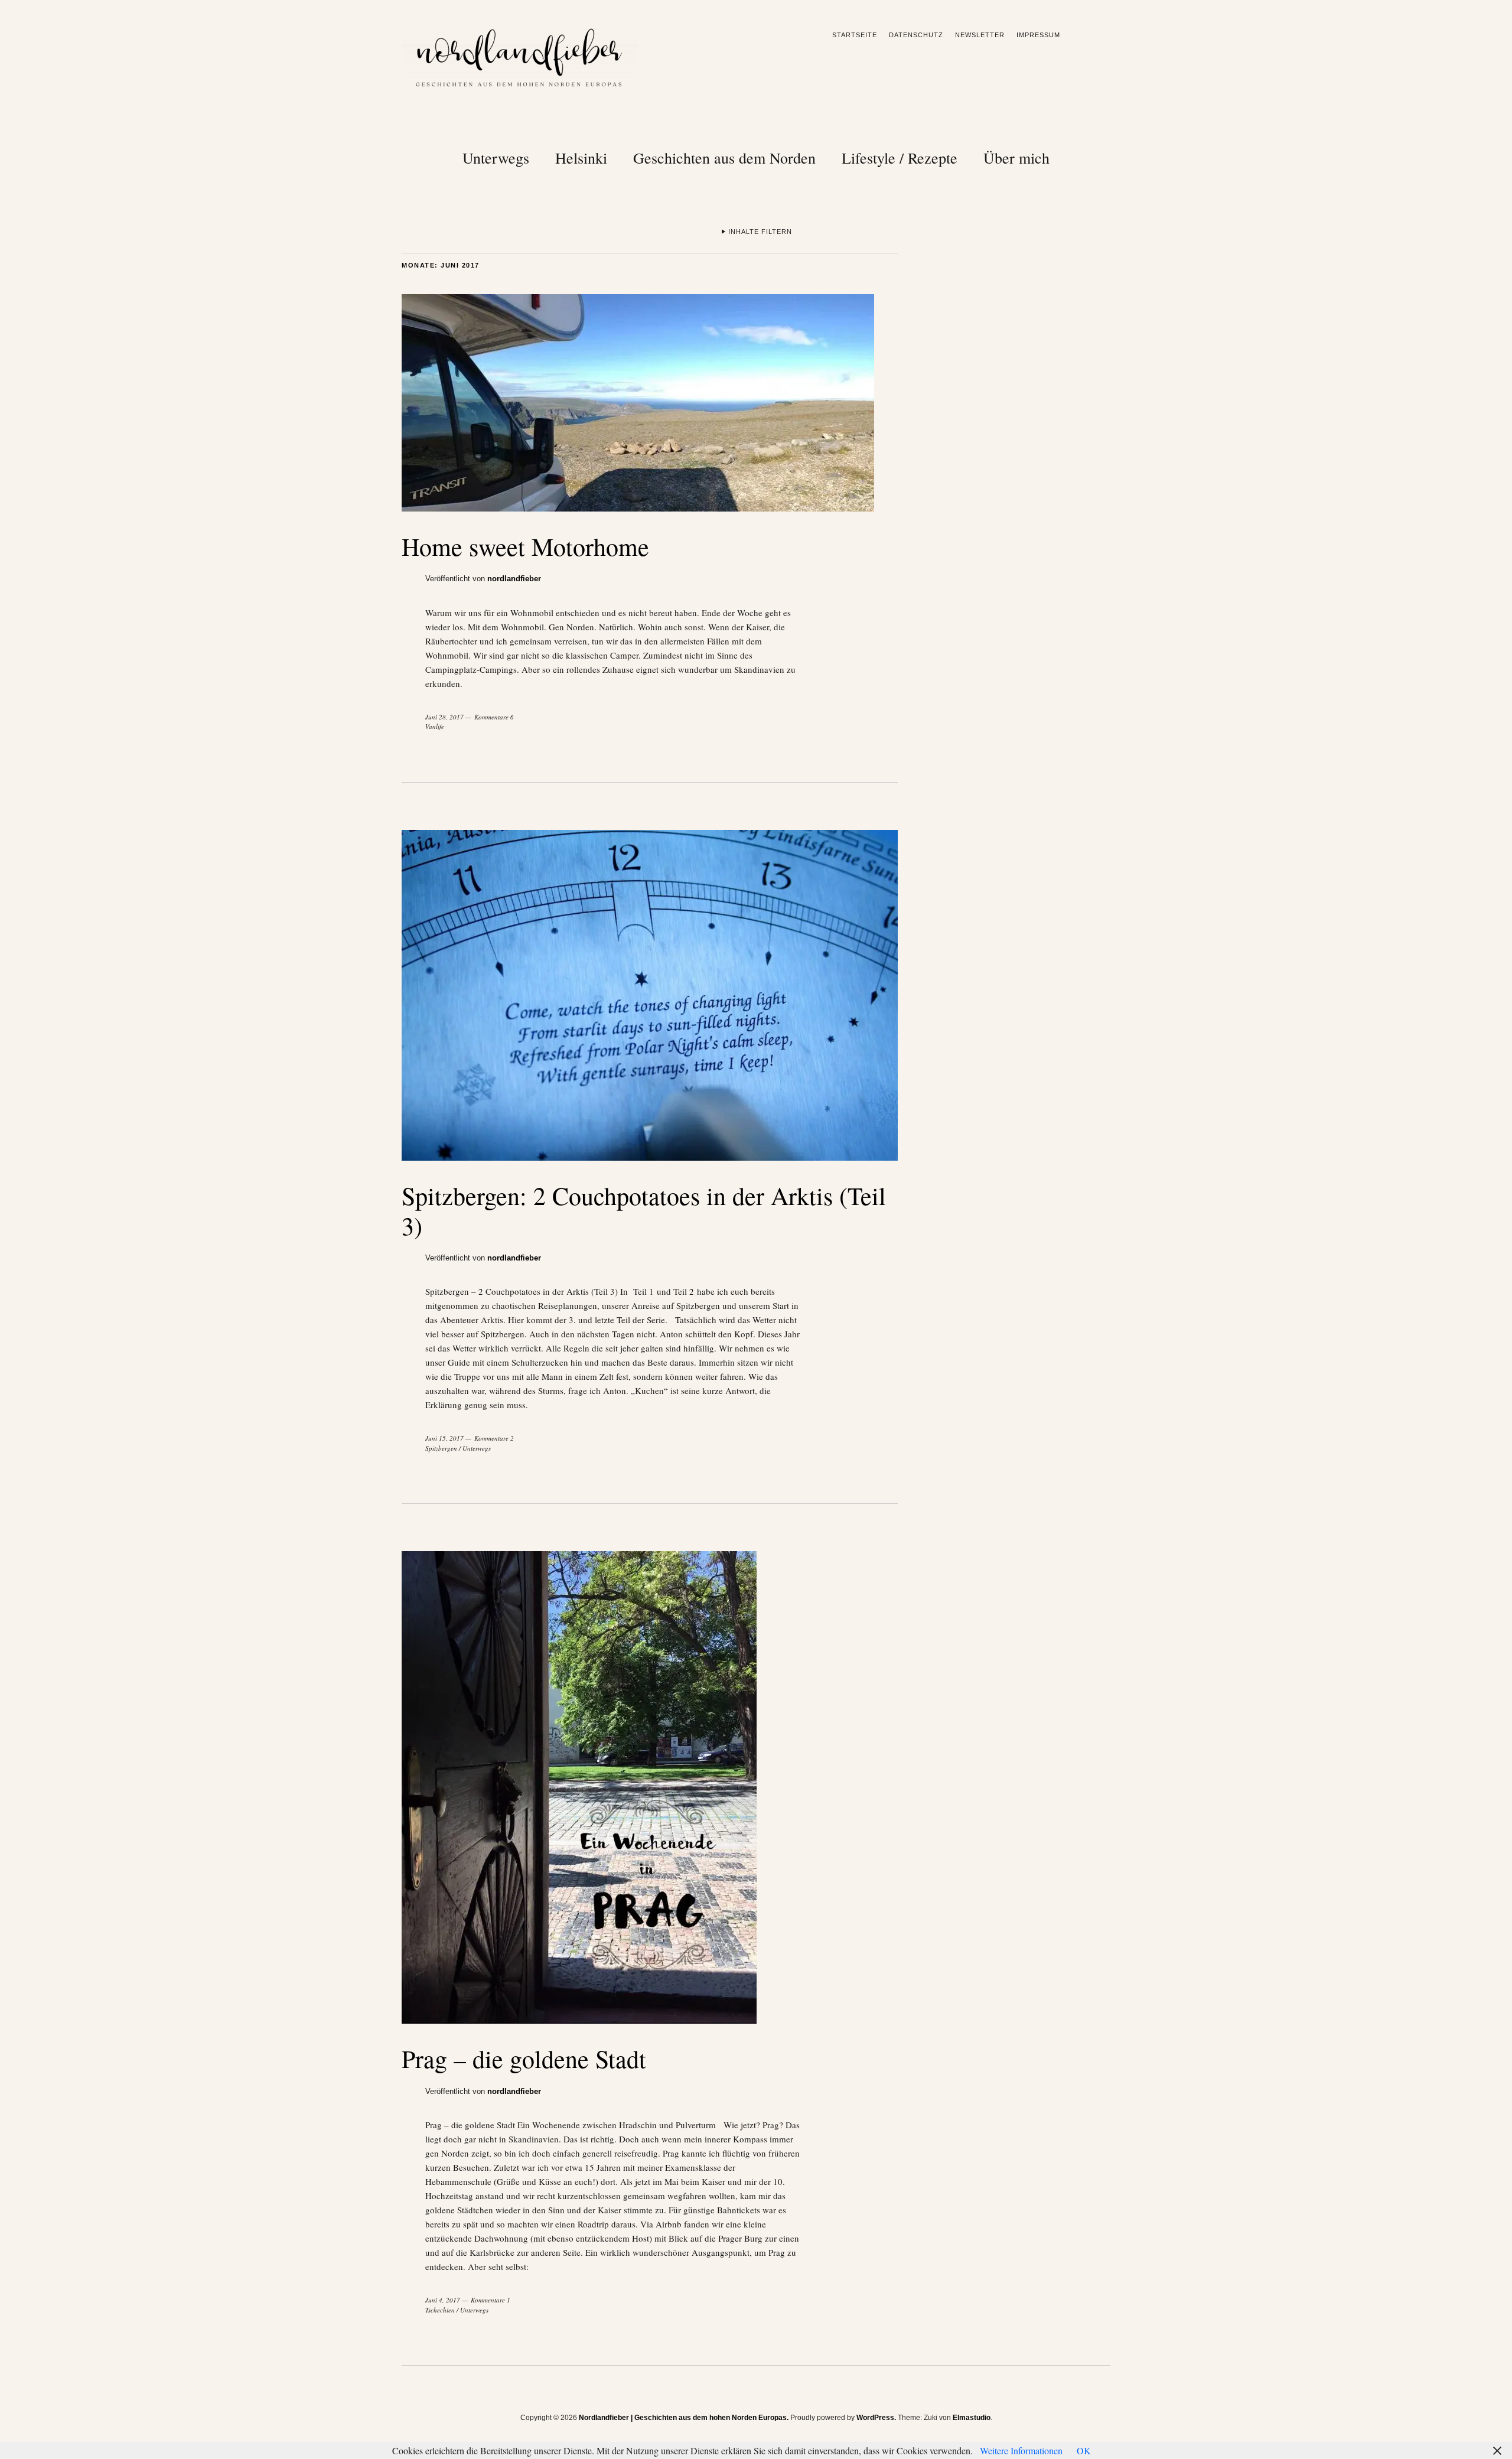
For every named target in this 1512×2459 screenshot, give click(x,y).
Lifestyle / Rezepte (900, 158)
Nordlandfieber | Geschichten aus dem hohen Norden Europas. (684, 2418)
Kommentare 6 (494, 717)
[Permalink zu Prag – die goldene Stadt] (579, 2020)
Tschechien (440, 2310)
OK (1084, 2450)
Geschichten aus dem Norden (724, 158)
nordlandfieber (514, 579)
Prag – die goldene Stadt (524, 2059)
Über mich (1016, 158)
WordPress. (876, 2418)
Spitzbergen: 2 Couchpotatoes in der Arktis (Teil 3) (644, 1210)
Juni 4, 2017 (443, 2300)
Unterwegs (496, 158)
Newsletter (980, 35)
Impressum (1038, 35)
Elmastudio (972, 2418)
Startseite (855, 35)
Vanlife (435, 726)
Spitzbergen (441, 1448)
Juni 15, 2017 (444, 1438)
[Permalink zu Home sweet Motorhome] (638, 508)
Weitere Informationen (1021, 2450)
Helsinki (581, 158)
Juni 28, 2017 (444, 717)
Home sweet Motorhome (525, 546)
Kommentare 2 (494, 1438)
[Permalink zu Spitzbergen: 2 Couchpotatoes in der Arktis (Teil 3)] (650, 1157)
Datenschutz (916, 35)
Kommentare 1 (491, 2300)
